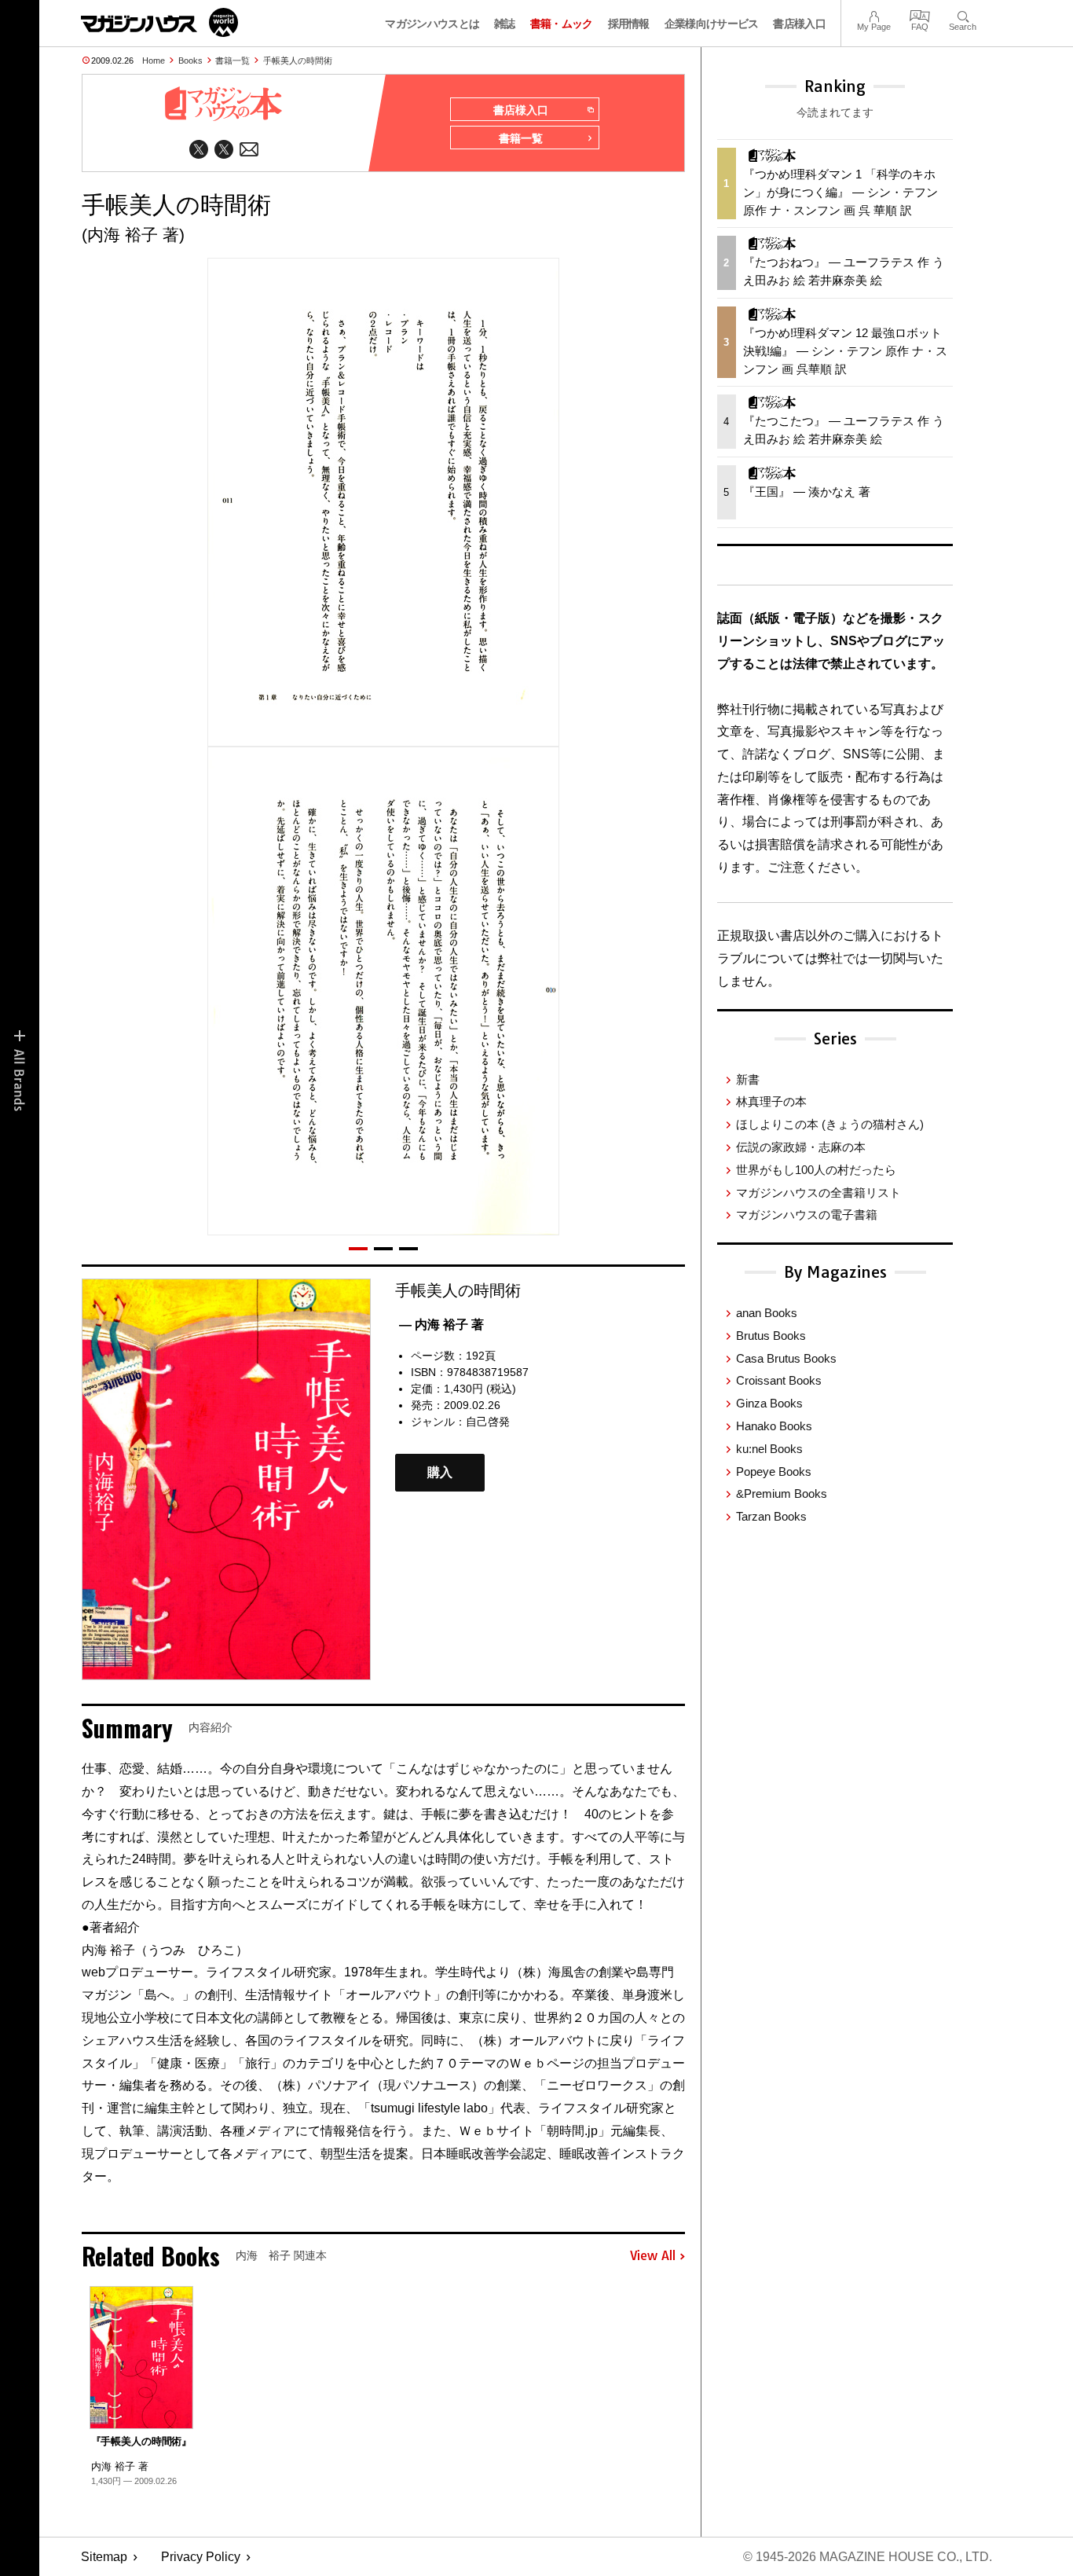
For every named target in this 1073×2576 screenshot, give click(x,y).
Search (963, 15)
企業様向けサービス (712, 24)
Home (154, 61)
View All (653, 2256)
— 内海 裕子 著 (441, 1325)
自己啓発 (488, 1422)
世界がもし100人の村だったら (816, 1170)
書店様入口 (799, 24)
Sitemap (104, 2557)
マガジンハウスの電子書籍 (807, 1215)
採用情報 (629, 24)
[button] (358, 1249)
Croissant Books (779, 1380)
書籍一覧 (233, 61)
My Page (874, 15)
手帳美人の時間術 (298, 61)
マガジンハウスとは (432, 24)
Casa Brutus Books (786, 1358)
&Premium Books (782, 1493)
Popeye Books (774, 1471)
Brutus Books (771, 1336)
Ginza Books (769, 1403)
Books (190, 61)
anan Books (767, 1313)
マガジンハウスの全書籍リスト (818, 1193)
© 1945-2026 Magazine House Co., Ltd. (868, 2557)
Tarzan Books (771, 1516)
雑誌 (505, 24)
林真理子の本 (771, 1101)
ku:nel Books (769, 1449)
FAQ (920, 15)
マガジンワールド (159, 22)
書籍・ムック (562, 24)
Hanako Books (774, 1426)
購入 (440, 1472)
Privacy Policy (201, 2557)
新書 (748, 1079)
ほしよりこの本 (830, 1124)
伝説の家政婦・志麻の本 (801, 1147)
